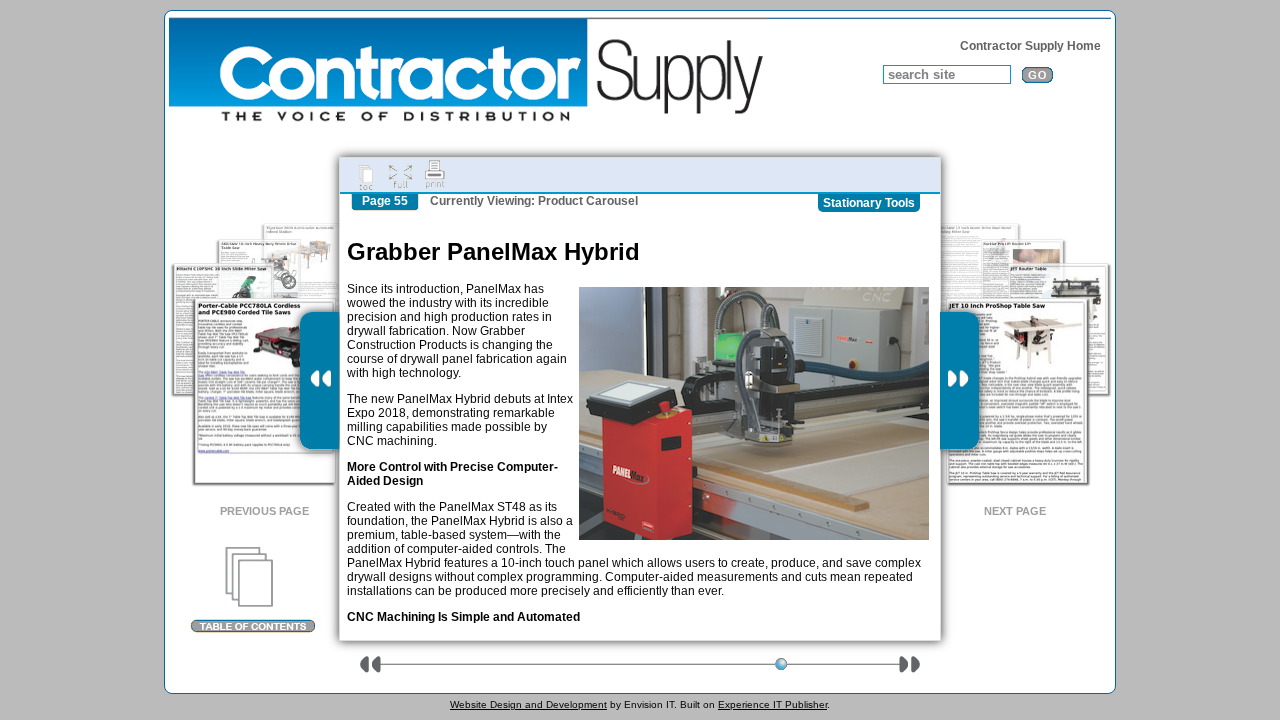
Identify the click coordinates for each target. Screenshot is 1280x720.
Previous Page (264, 511)
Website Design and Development (528, 704)
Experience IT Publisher (772, 704)
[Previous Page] (319, 381)
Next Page (1015, 511)
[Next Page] (959, 381)
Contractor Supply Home (1030, 46)
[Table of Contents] (252, 590)
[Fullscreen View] (400, 175)
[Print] (435, 175)
